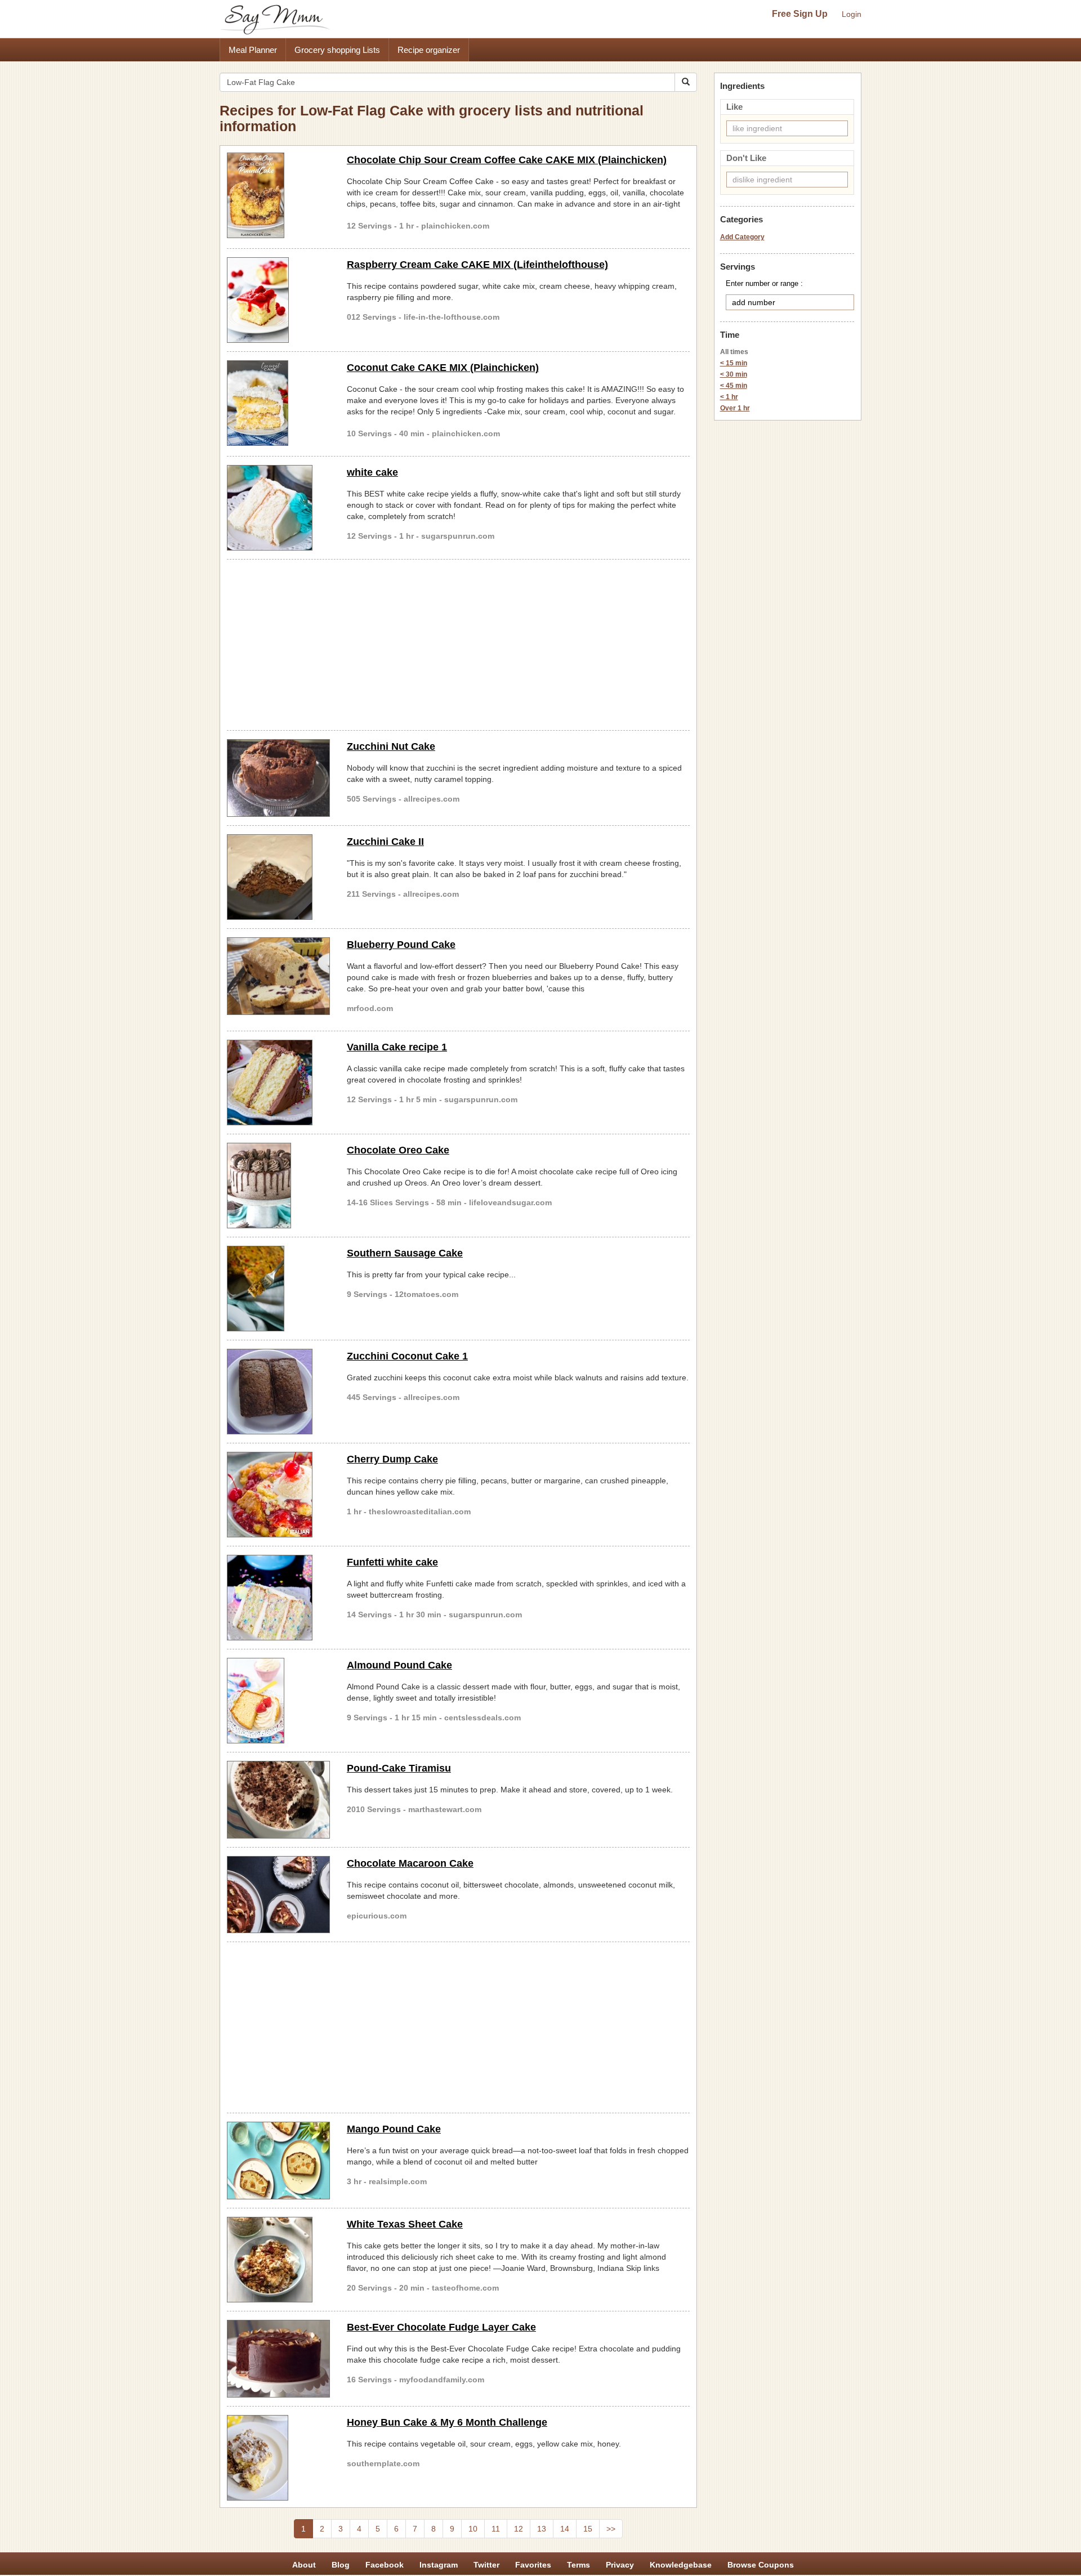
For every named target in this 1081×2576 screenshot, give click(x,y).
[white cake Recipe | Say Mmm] (278, 508)
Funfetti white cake (392, 1562)
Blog (341, 2565)
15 (588, 2529)
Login (852, 14)
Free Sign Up (800, 14)
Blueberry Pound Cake (401, 945)
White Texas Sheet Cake (405, 2224)
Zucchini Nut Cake (391, 746)
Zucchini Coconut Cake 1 (407, 1356)
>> (611, 2529)
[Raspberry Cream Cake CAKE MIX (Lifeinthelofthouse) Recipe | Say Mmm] (278, 300)
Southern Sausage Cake (405, 1253)
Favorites (533, 2565)
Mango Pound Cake (394, 2129)
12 (519, 2529)
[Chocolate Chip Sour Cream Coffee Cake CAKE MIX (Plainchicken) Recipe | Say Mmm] (278, 195)
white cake (372, 472)
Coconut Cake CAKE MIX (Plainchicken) (443, 368)
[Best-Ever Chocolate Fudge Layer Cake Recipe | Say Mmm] (278, 2359)
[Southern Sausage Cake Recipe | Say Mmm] (278, 1289)
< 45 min (734, 386)
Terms (579, 2565)
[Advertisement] (458, 643)
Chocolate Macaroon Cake (410, 1863)
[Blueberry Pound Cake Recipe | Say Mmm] (278, 976)
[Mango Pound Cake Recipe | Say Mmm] (278, 2161)
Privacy (620, 2565)
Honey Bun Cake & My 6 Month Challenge (447, 2422)
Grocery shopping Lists (337, 50)
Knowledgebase (681, 2565)
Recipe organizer (429, 50)
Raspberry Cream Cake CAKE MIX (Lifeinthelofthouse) (477, 265)
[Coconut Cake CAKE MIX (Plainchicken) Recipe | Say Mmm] (278, 403)
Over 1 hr (735, 408)
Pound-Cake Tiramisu (399, 1768)
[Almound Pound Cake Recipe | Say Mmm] (278, 1701)
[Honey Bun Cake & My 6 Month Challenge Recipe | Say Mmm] (278, 2458)
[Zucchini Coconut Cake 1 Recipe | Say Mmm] (278, 1392)
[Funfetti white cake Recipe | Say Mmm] (278, 1598)
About (304, 2565)
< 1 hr (729, 397)
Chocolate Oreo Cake (398, 1150)
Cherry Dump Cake (392, 1459)
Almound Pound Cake (399, 1665)
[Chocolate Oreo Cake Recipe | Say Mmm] (278, 1186)
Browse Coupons (761, 2565)
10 (473, 2529)
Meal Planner (253, 50)
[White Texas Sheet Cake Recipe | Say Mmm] (278, 2260)
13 (542, 2529)
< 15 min (734, 363)
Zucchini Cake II (385, 842)
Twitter (486, 2565)
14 (565, 2529)
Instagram (439, 2565)
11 (496, 2529)
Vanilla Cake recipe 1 (397, 1047)
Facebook (385, 2565)
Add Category (742, 237)
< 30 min (734, 374)
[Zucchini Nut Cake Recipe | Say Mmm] (278, 778)
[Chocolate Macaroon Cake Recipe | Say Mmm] (278, 1895)
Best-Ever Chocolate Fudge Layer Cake (441, 2327)
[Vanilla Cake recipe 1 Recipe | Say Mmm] (278, 1083)
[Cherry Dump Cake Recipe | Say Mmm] (278, 1495)
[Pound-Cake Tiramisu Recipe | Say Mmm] (278, 1800)
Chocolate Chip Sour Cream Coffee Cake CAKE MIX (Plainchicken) (507, 160)
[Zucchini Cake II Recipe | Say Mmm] (278, 877)
